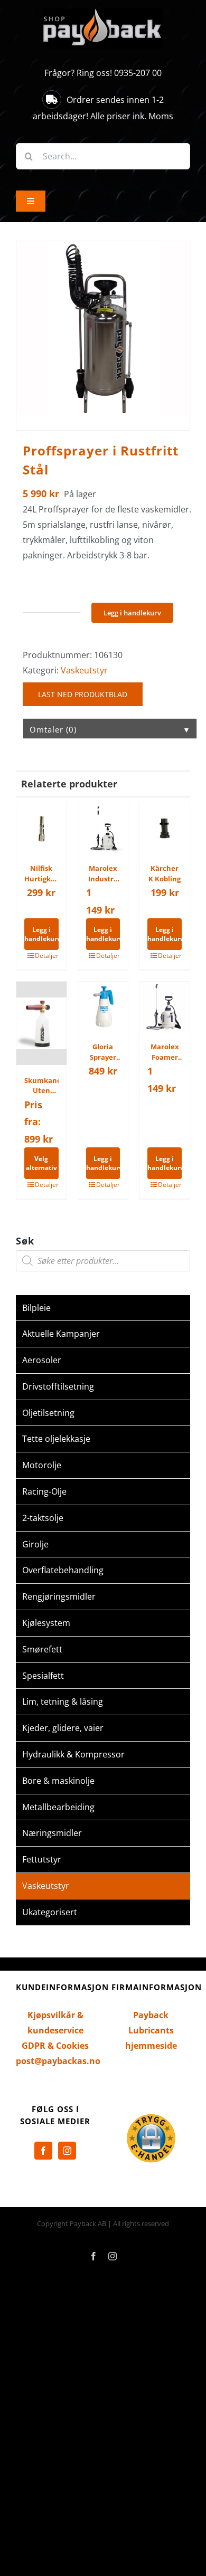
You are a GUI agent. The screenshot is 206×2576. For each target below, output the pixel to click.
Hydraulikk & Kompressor (73, 1754)
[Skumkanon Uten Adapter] (41, 1023)
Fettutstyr (42, 1859)
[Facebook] (43, 2151)
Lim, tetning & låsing (63, 1702)
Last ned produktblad (83, 694)
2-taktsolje (43, 1518)
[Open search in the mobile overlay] (103, 1261)
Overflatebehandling (63, 1570)
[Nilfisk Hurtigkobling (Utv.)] (41, 828)
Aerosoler (42, 1360)
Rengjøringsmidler (59, 1596)
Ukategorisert (50, 1912)
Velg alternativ (41, 1163)
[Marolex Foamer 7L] (165, 1007)
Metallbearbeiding (58, 1807)
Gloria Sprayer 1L (103, 1052)
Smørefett (42, 1649)
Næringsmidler (52, 1833)
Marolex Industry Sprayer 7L (103, 874)
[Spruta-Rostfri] (103, 328)
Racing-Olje (44, 1491)
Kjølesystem (46, 1623)
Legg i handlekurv (132, 613)
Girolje (35, 1544)
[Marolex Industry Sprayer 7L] (103, 828)
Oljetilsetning (48, 1413)
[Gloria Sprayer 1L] (103, 1007)
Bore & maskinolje (58, 1781)
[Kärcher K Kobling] (165, 828)
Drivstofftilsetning (58, 1386)
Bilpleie (36, 1308)
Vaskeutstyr (84, 670)
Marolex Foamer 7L (165, 1052)
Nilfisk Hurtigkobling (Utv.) (41, 874)
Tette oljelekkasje (56, 1439)
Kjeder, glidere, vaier (63, 1728)
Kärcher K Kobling (165, 873)
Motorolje (42, 1465)
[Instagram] (67, 2151)
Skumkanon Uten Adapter (41, 1086)
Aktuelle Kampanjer (61, 1334)
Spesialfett (43, 1676)
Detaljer (47, 956)
